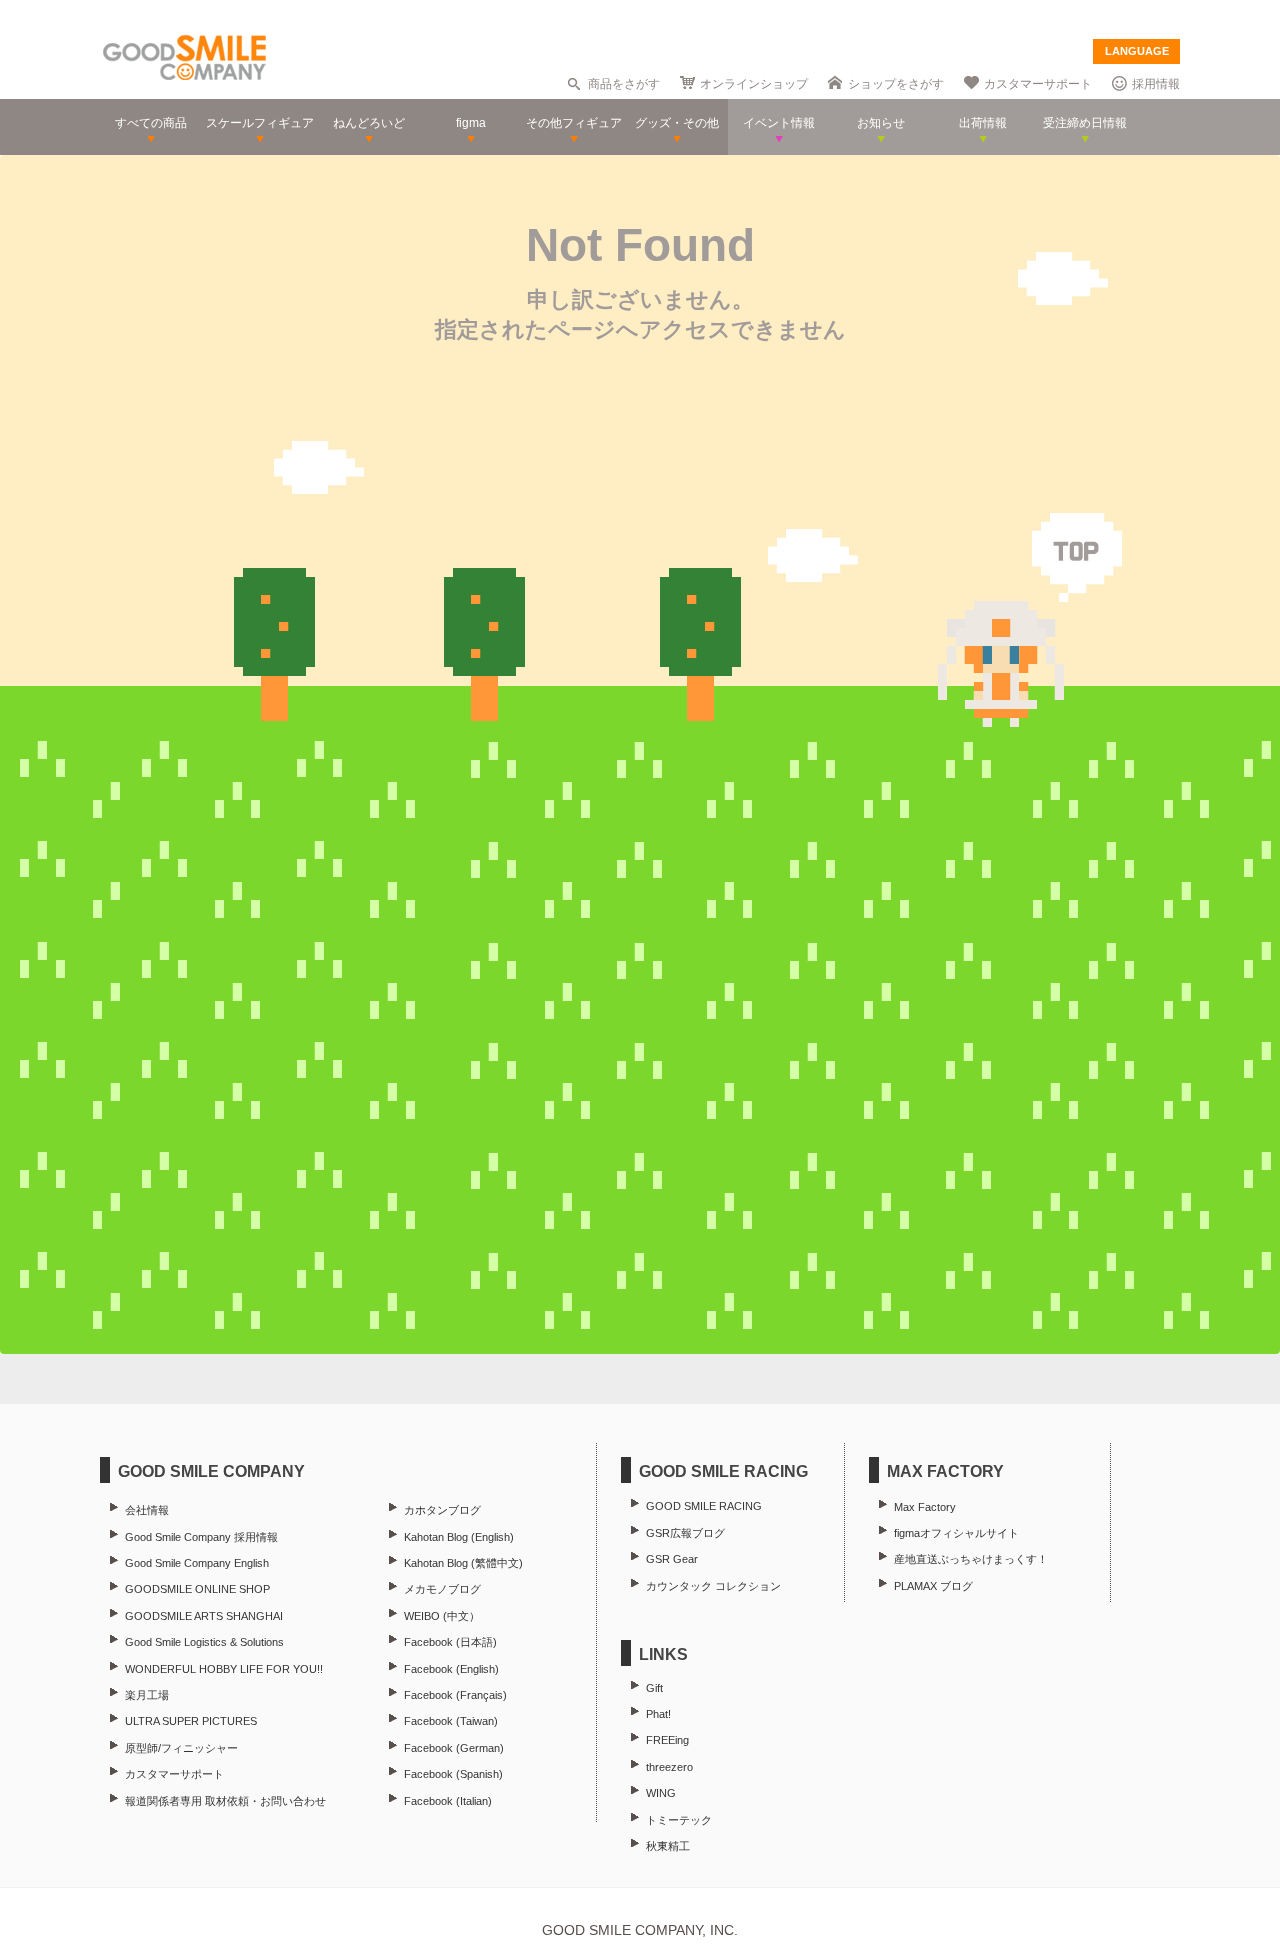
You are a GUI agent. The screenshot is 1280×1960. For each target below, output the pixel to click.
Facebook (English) (451, 1669)
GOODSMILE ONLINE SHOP (197, 1589)
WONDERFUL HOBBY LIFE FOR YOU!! (224, 1669)
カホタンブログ (442, 1510)
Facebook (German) (454, 1748)
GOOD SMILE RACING (704, 1506)
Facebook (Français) (455, 1695)
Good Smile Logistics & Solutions (204, 1642)
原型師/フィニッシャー (181, 1748)
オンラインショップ (754, 84)
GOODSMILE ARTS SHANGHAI (204, 1616)
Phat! (658, 1714)
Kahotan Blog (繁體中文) (463, 1563)
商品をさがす (624, 84)
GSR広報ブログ (685, 1533)
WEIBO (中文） (442, 1616)
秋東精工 (668, 1846)
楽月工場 (147, 1695)
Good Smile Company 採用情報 (201, 1537)
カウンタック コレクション (713, 1586)
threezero (669, 1767)
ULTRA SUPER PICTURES (191, 1721)
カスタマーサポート (1038, 84)
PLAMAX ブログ (933, 1586)
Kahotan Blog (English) (459, 1537)
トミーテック (679, 1820)
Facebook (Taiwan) (451, 1721)
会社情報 (147, 1510)
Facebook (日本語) (450, 1642)
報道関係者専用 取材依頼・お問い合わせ (225, 1801)
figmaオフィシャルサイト (956, 1533)
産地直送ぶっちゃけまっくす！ (971, 1559)
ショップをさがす (896, 84)
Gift (654, 1688)
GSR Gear (672, 1559)
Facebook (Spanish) (453, 1774)
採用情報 (1156, 84)
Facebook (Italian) (448, 1801)
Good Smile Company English (197, 1563)
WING (661, 1793)
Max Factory (925, 1507)
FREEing (667, 1740)
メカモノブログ (442, 1589)
